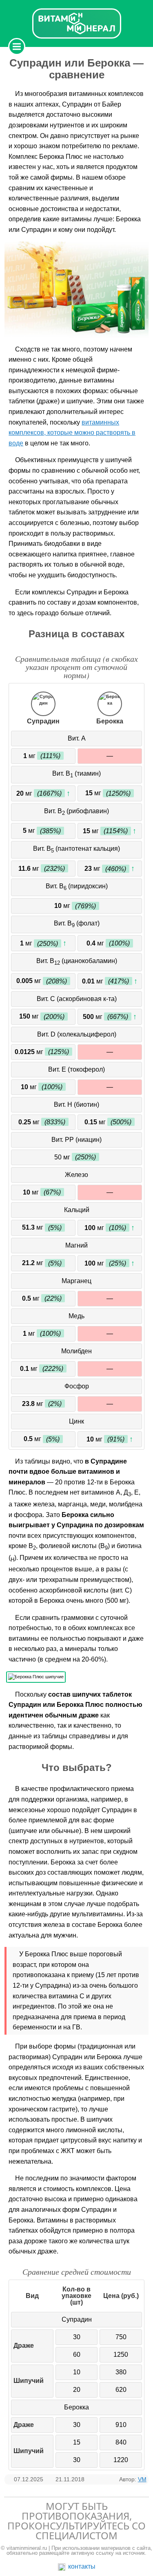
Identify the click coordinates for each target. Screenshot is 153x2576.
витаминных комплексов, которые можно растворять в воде (72, 433)
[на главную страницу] (77, 23)
